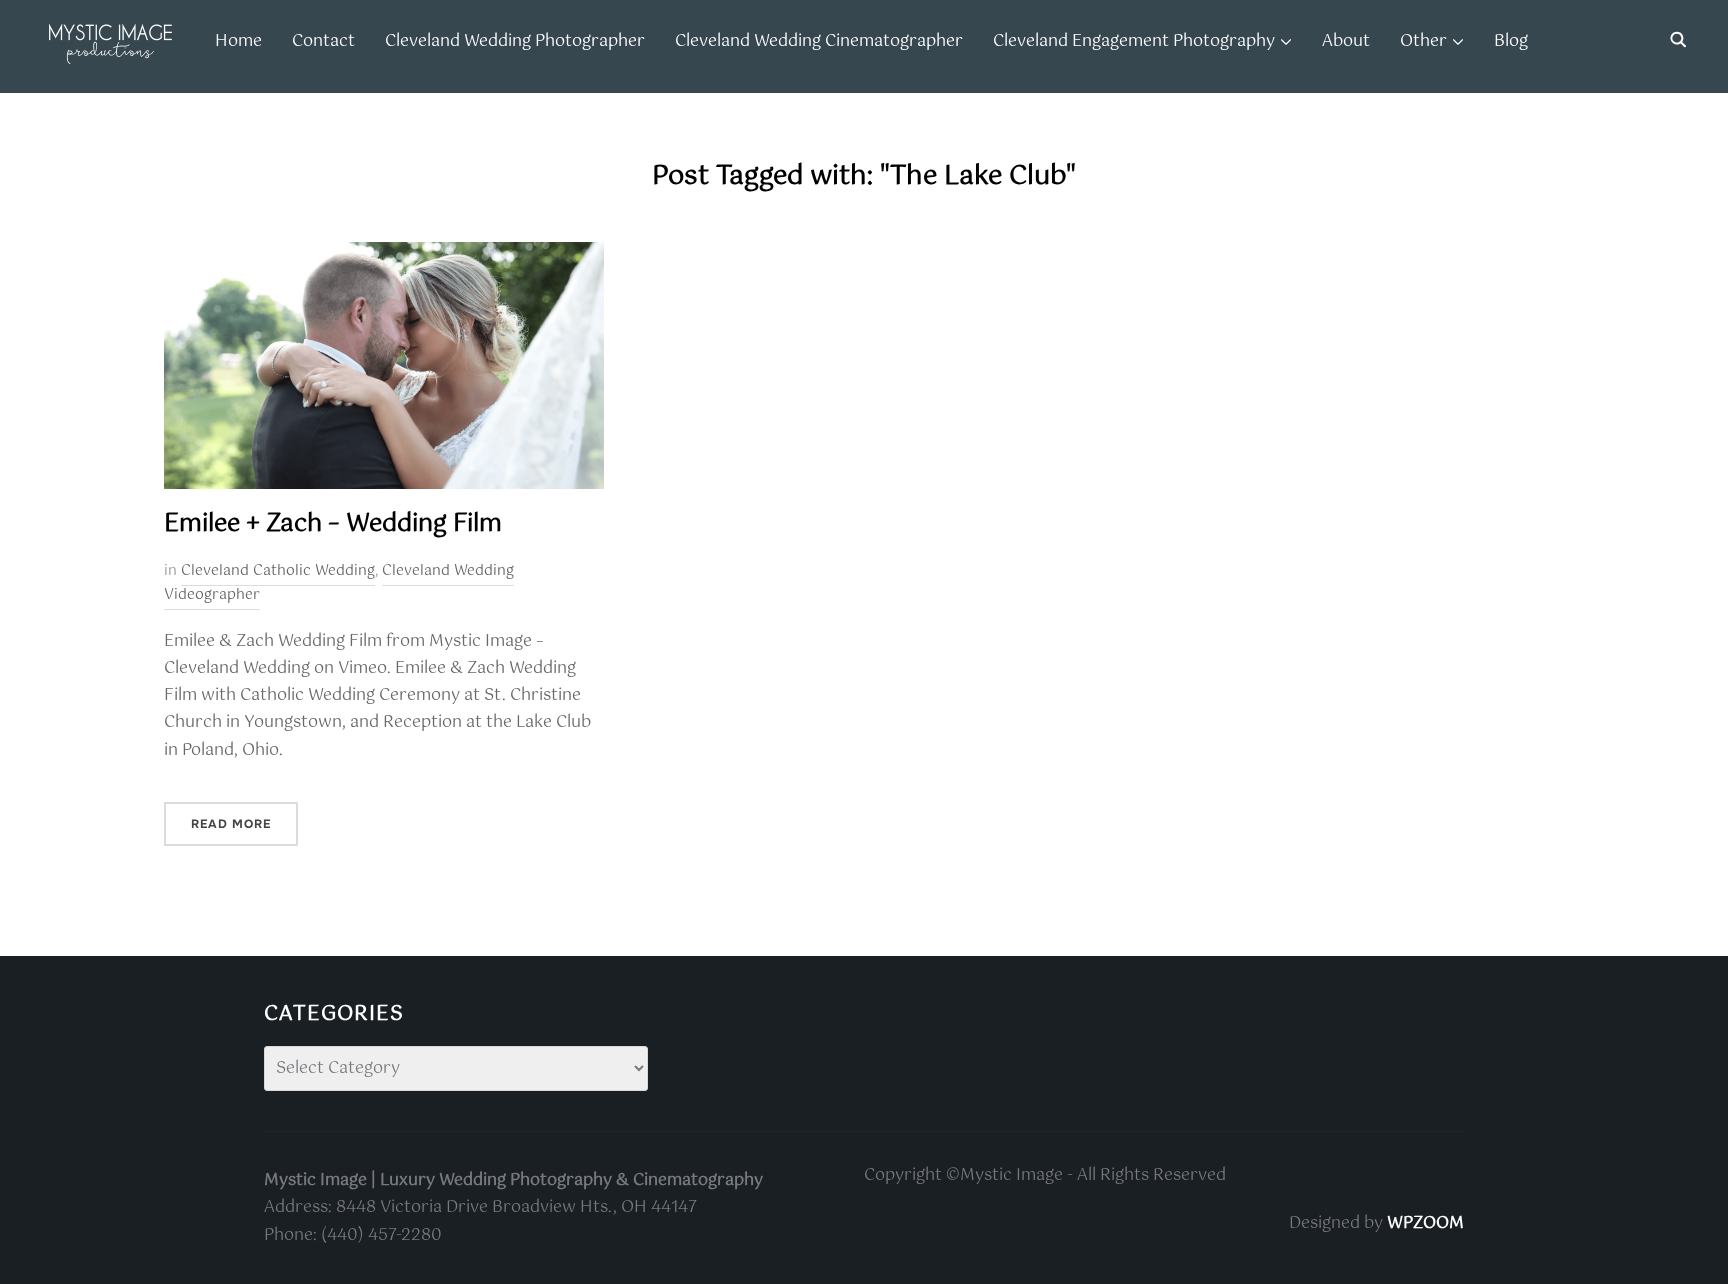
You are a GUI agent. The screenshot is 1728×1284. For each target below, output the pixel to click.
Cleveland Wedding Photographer (515, 41)
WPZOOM (1425, 1223)
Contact (323, 41)
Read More (231, 824)
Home (238, 41)
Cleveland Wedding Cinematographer (819, 41)
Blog (1511, 41)
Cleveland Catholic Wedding (278, 571)
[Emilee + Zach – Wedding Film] (384, 255)
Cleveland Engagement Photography (1134, 41)
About (1346, 41)
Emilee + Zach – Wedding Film (333, 524)
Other (1423, 41)
